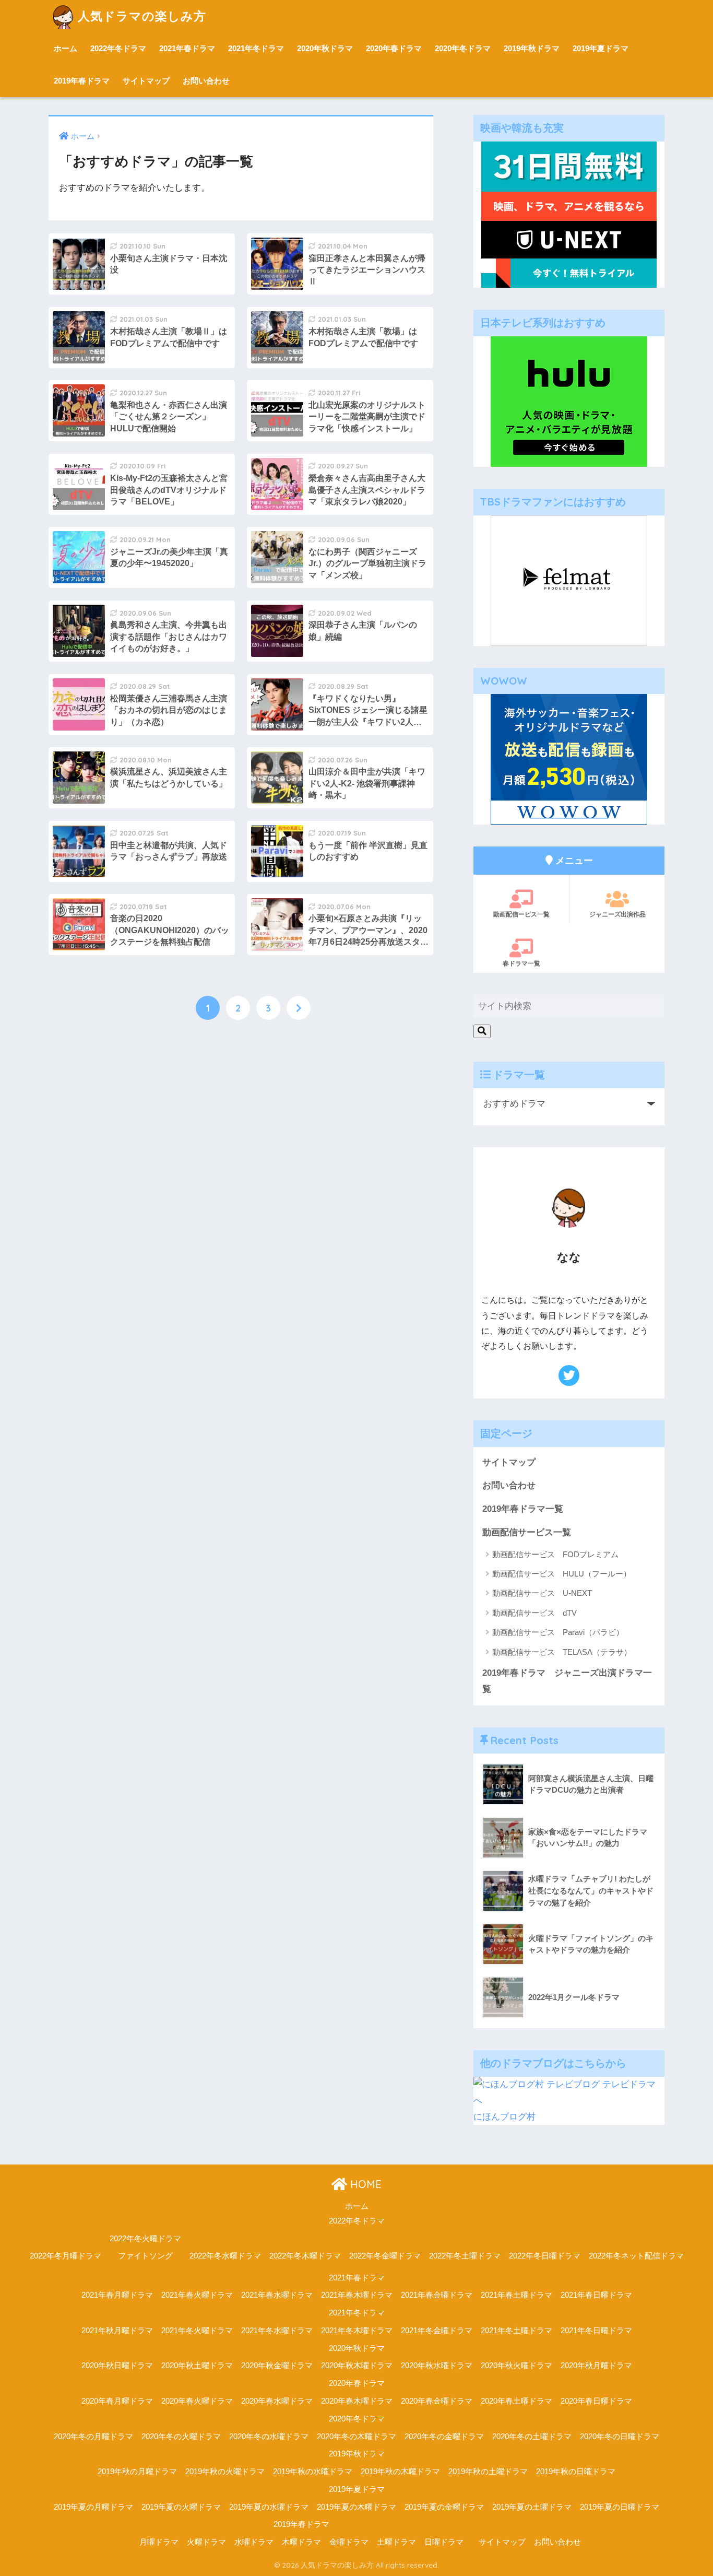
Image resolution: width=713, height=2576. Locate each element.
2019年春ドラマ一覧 (523, 1509)
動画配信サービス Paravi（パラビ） (558, 1632)
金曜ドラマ (349, 2542)
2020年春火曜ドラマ (197, 2401)
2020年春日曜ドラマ (596, 2401)
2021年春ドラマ (187, 48)
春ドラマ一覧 (521, 963)
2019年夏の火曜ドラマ (181, 2507)
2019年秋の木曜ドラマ (400, 2472)
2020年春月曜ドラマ (117, 2401)
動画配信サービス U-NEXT (542, 1593)
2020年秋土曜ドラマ (197, 2366)
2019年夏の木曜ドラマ (356, 2507)
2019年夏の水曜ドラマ (269, 2507)
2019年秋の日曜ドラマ (576, 2472)
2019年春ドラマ (82, 81)
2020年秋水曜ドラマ (437, 2366)
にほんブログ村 (504, 2117)
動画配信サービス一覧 (527, 1532)
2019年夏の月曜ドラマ (93, 2507)
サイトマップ (146, 81)
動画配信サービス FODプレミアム (555, 1554)
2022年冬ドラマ (118, 48)
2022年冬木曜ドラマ (305, 2256)
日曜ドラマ (444, 2542)
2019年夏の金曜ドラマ (444, 2507)
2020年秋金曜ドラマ (277, 2366)
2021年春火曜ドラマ (197, 2295)
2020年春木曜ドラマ (357, 2401)
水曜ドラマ (254, 2542)
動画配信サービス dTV (534, 1613)
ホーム (66, 48)
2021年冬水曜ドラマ (277, 2331)
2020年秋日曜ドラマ (117, 2366)
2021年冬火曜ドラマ (197, 2331)
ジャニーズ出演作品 (617, 914)
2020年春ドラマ (394, 48)
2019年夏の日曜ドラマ (620, 2507)
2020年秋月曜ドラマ (596, 2366)
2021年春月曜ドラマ (117, 2295)
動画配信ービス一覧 (521, 914)
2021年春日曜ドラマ (596, 2295)
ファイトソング (145, 2256)
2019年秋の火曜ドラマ (225, 2472)
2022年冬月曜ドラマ (66, 2256)
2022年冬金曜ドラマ (385, 2256)
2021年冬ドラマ (256, 48)
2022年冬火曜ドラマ (145, 2239)
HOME (364, 2184)
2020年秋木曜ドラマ (357, 2366)
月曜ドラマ (159, 2542)
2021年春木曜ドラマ (357, 2295)
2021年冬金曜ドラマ (437, 2331)
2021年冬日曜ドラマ (596, 2331)
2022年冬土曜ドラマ (465, 2256)
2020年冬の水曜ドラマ (269, 2437)
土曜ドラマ (396, 2542)
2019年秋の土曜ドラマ (488, 2472)
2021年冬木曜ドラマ (357, 2331)
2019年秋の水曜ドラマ (313, 2472)
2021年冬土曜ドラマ (516, 2331)
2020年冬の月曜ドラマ (93, 2437)
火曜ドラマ (206, 2542)
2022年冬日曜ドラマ (545, 2256)
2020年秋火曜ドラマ (516, 2366)
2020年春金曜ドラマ (437, 2401)
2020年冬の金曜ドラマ (444, 2437)
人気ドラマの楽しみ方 (142, 16)
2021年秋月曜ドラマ (117, 2331)
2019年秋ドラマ (532, 48)
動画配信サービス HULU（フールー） (562, 1574)
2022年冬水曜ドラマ (225, 2256)
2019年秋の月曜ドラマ (137, 2472)
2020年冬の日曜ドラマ (620, 2437)
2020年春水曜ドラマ (277, 2401)
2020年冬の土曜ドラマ (532, 2437)
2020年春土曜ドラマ (516, 2401)
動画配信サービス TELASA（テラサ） (562, 1652)
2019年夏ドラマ (601, 48)
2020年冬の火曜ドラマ (181, 2437)
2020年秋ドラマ (325, 48)
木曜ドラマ (301, 2542)
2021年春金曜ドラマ (437, 2295)
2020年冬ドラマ (463, 48)
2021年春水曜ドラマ (277, 2295)
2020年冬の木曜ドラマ (356, 2437)
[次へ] (299, 1008)
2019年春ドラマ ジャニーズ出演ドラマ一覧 (567, 1681)
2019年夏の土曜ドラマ (532, 2507)
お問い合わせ (206, 81)
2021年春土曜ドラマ (516, 2295)
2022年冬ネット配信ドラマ (636, 2256)
